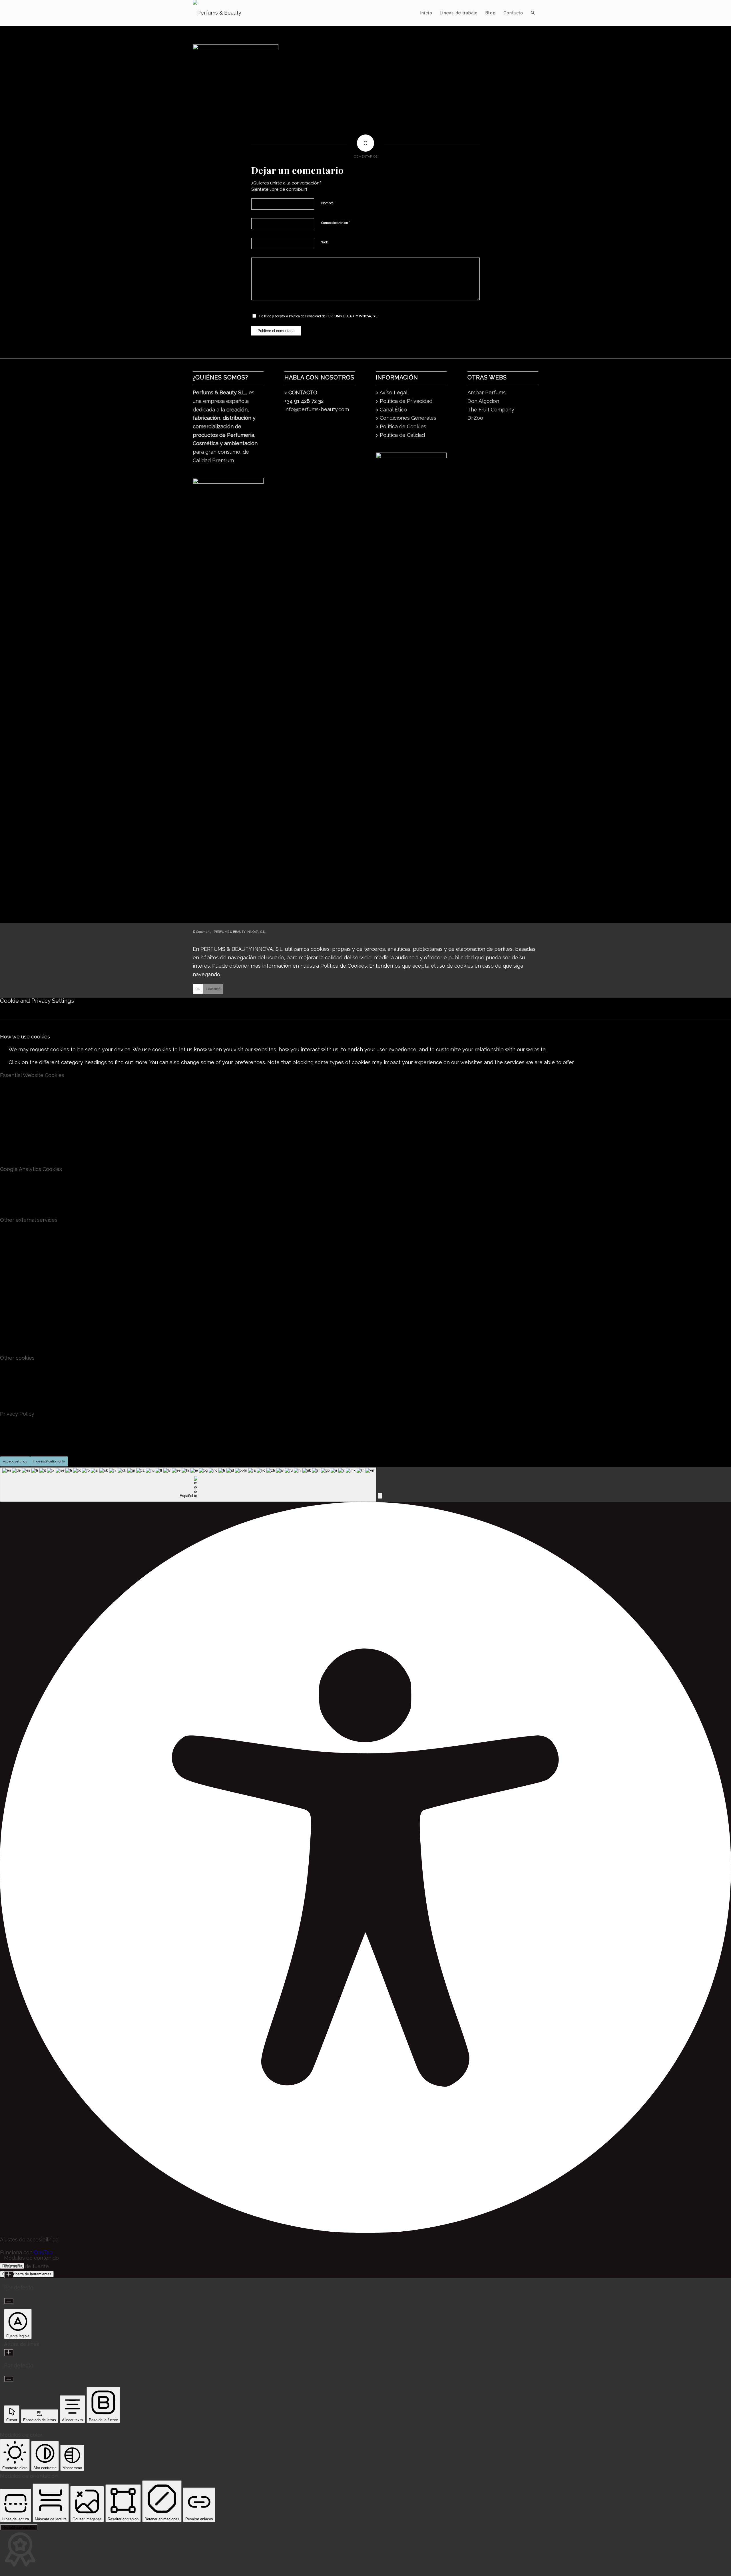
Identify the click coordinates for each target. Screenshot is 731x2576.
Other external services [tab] (29, 1220)
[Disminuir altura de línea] (9, 2379)
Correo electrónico (336, 223)
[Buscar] (533, 13)
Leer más (213, 989)
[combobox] (188, 1485)
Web (325, 242)
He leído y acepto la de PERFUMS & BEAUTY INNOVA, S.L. (319, 316)
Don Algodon (483, 401)
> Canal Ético (391, 410)
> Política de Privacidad (404, 401)
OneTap (43, 2252)
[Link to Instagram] (534, 931)
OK (198, 989)
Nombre (328, 203)
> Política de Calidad (400, 435)
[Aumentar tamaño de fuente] (9, 2275)
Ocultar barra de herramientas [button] (27, 2274)
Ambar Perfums (487, 392)
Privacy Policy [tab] (17, 1414)
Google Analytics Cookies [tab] (31, 1169)
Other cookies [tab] (17, 1358)
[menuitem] (426, 13)
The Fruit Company (491, 410)
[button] (380, 1496)
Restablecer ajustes (19, 2527)
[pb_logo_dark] (217, 13)
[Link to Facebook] (517, 931)
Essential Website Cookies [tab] (32, 1075)
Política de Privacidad (305, 316)
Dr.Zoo (475, 418)
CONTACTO (303, 392)
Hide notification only (49, 1461)
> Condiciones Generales (406, 418)
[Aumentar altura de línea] (9, 2353)
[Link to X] (525, 931)
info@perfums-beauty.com (317, 409)
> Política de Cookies (401, 426)
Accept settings (15, 1461)
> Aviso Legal (392, 392)
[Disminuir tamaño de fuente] (9, 2301)
